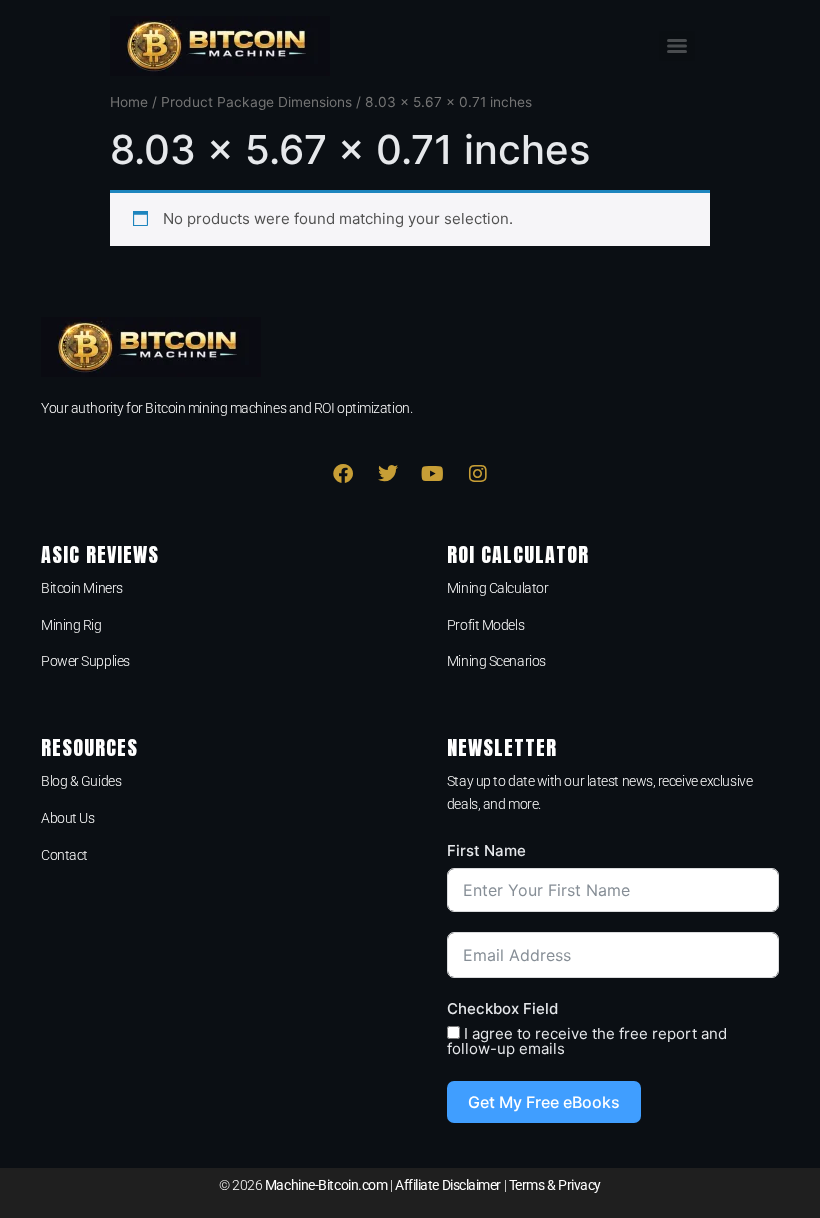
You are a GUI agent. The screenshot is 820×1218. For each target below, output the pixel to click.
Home (129, 102)
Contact (64, 855)
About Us (67, 818)
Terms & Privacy (555, 1185)
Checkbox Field (502, 1008)
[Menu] (677, 46)
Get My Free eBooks (544, 1102)
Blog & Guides (81, 781)
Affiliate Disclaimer (448, 1185)
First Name (486, 850)
